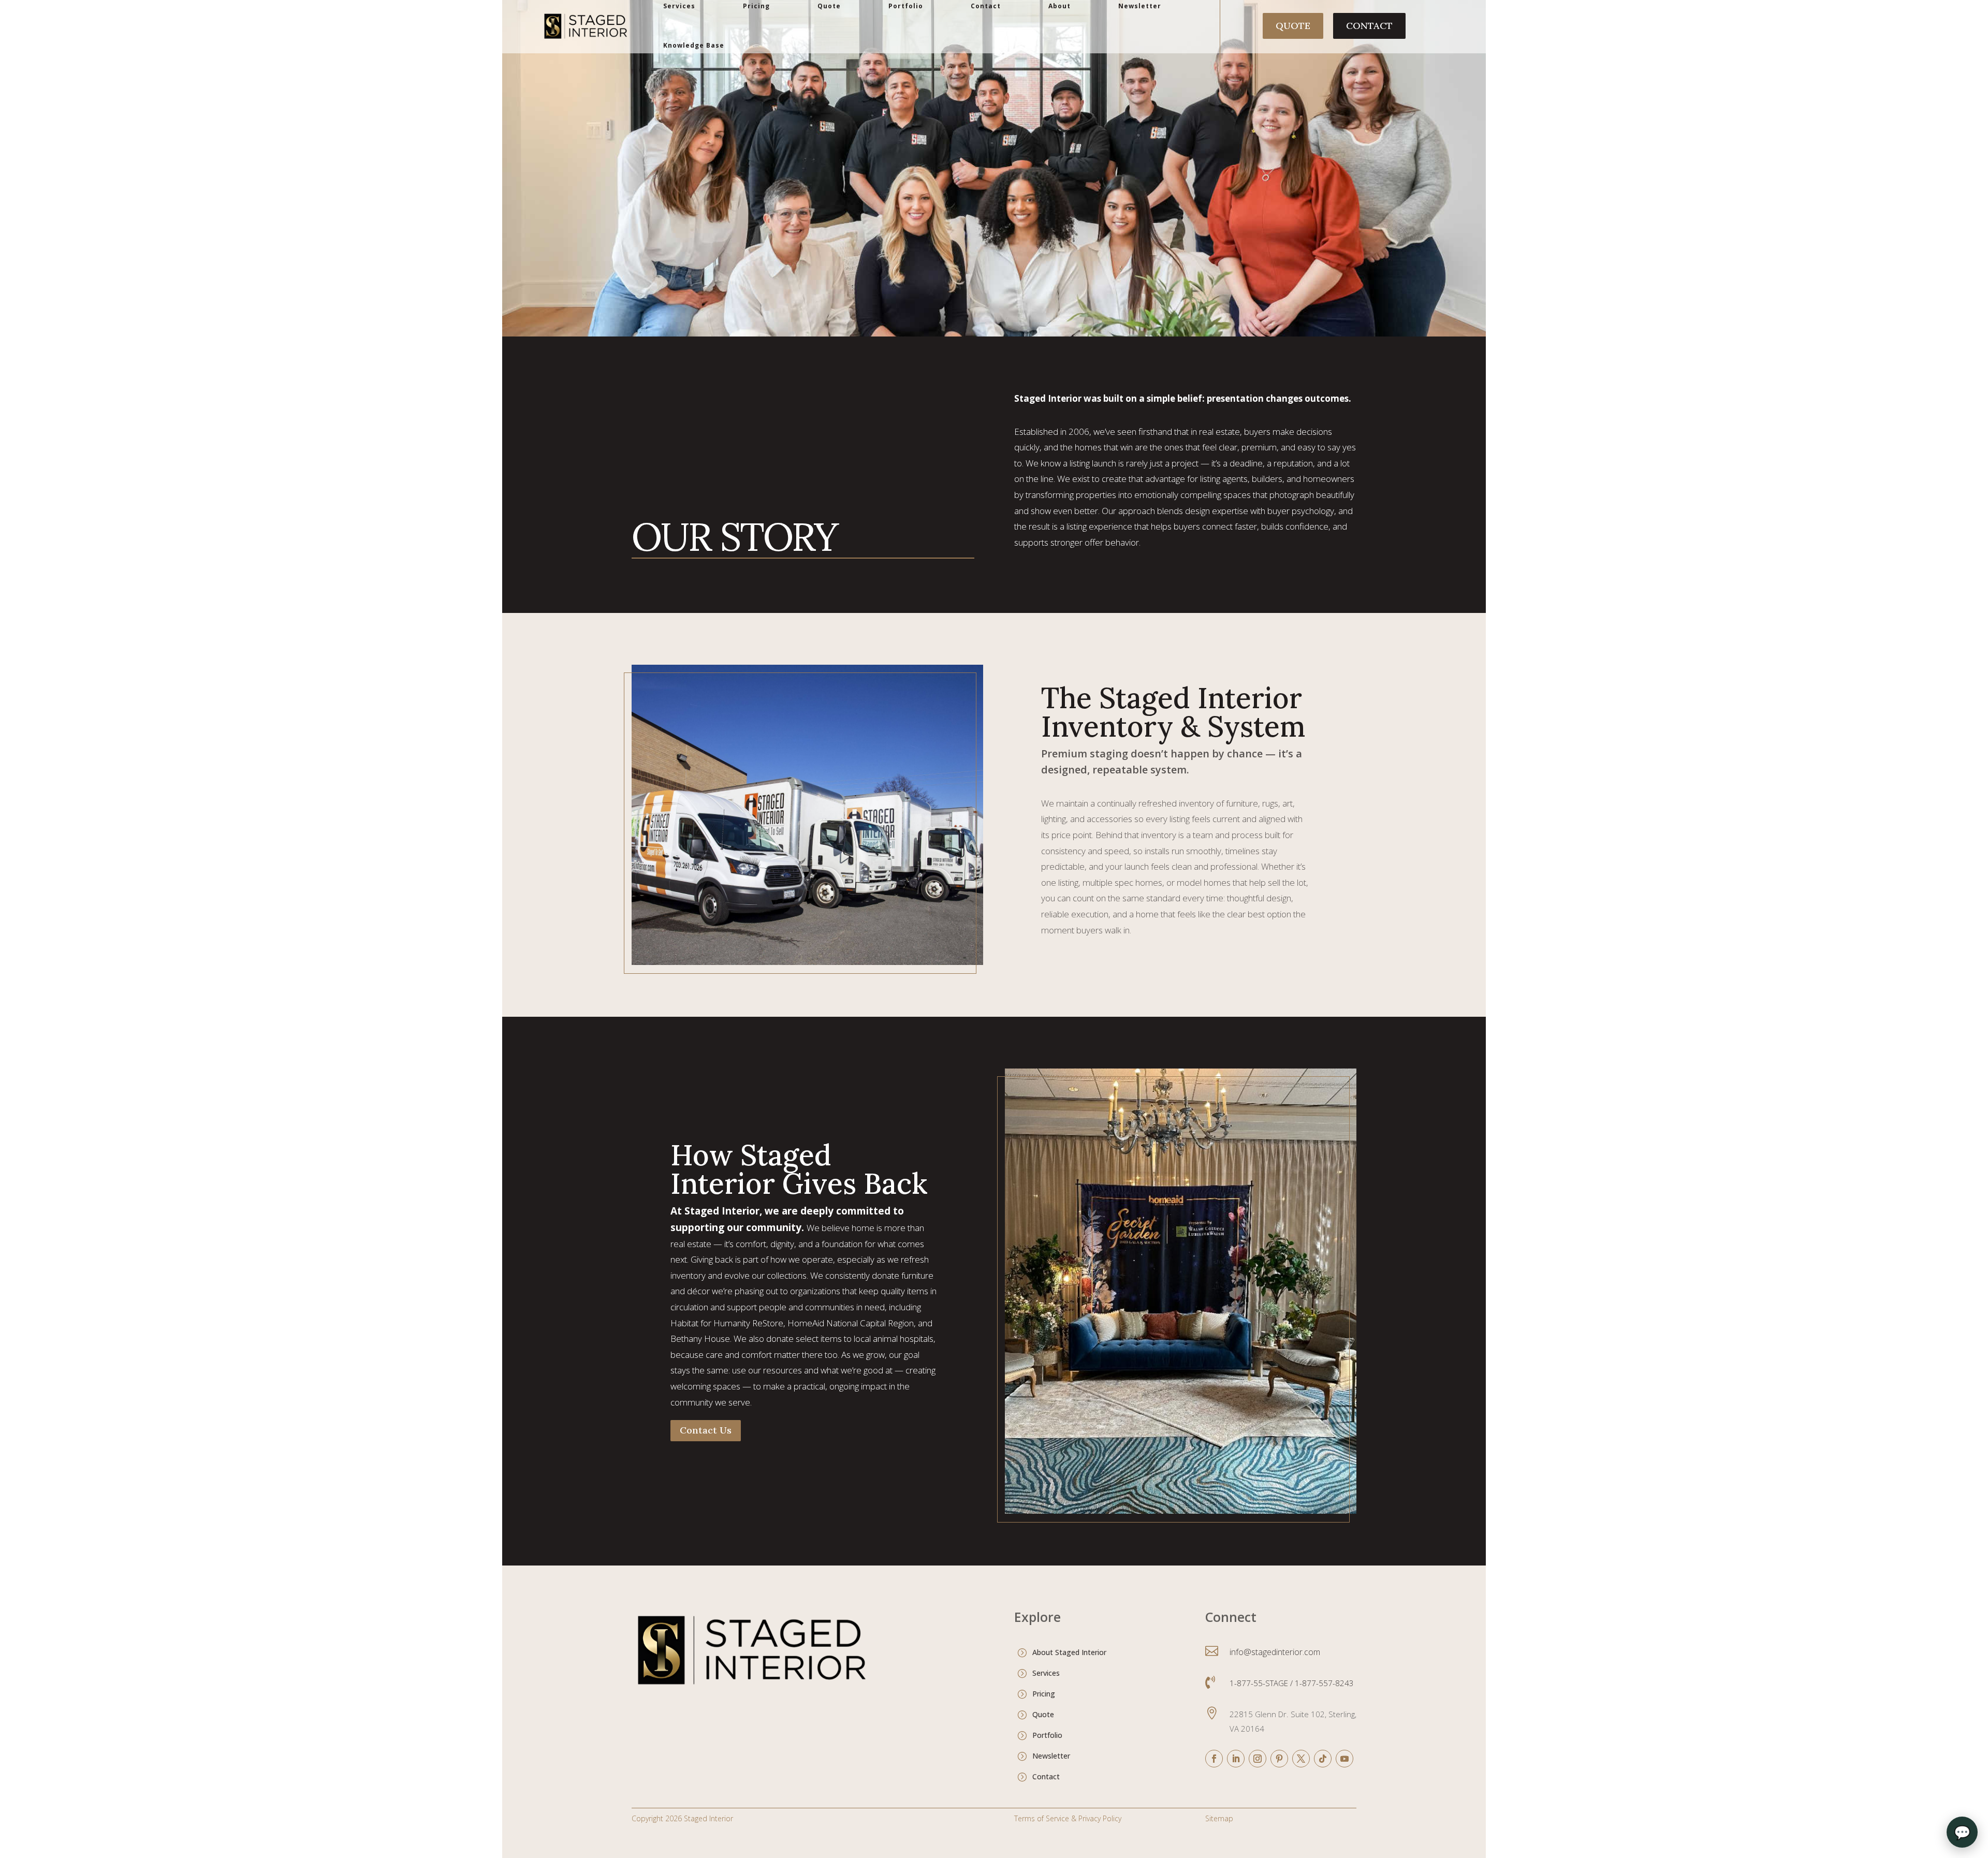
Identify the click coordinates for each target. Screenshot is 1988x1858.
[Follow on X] (1301, 1759)
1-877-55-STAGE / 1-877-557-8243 (1292, 1683)
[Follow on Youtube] (1344, 1759)
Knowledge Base (694, 45)
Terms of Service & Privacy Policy (1068, 1818)
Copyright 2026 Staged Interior (682, 1818)
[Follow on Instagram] (1258, 1759)
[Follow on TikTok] (1323, 1759)
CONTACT (1369, 26)
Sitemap (1219, 1818)
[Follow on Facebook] (1214, 1759)
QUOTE (1293, 26)
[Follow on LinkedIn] (1236, 1759)
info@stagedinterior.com (1275, 1652)
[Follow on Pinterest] (1279, 1759)
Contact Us (706, 1430)
